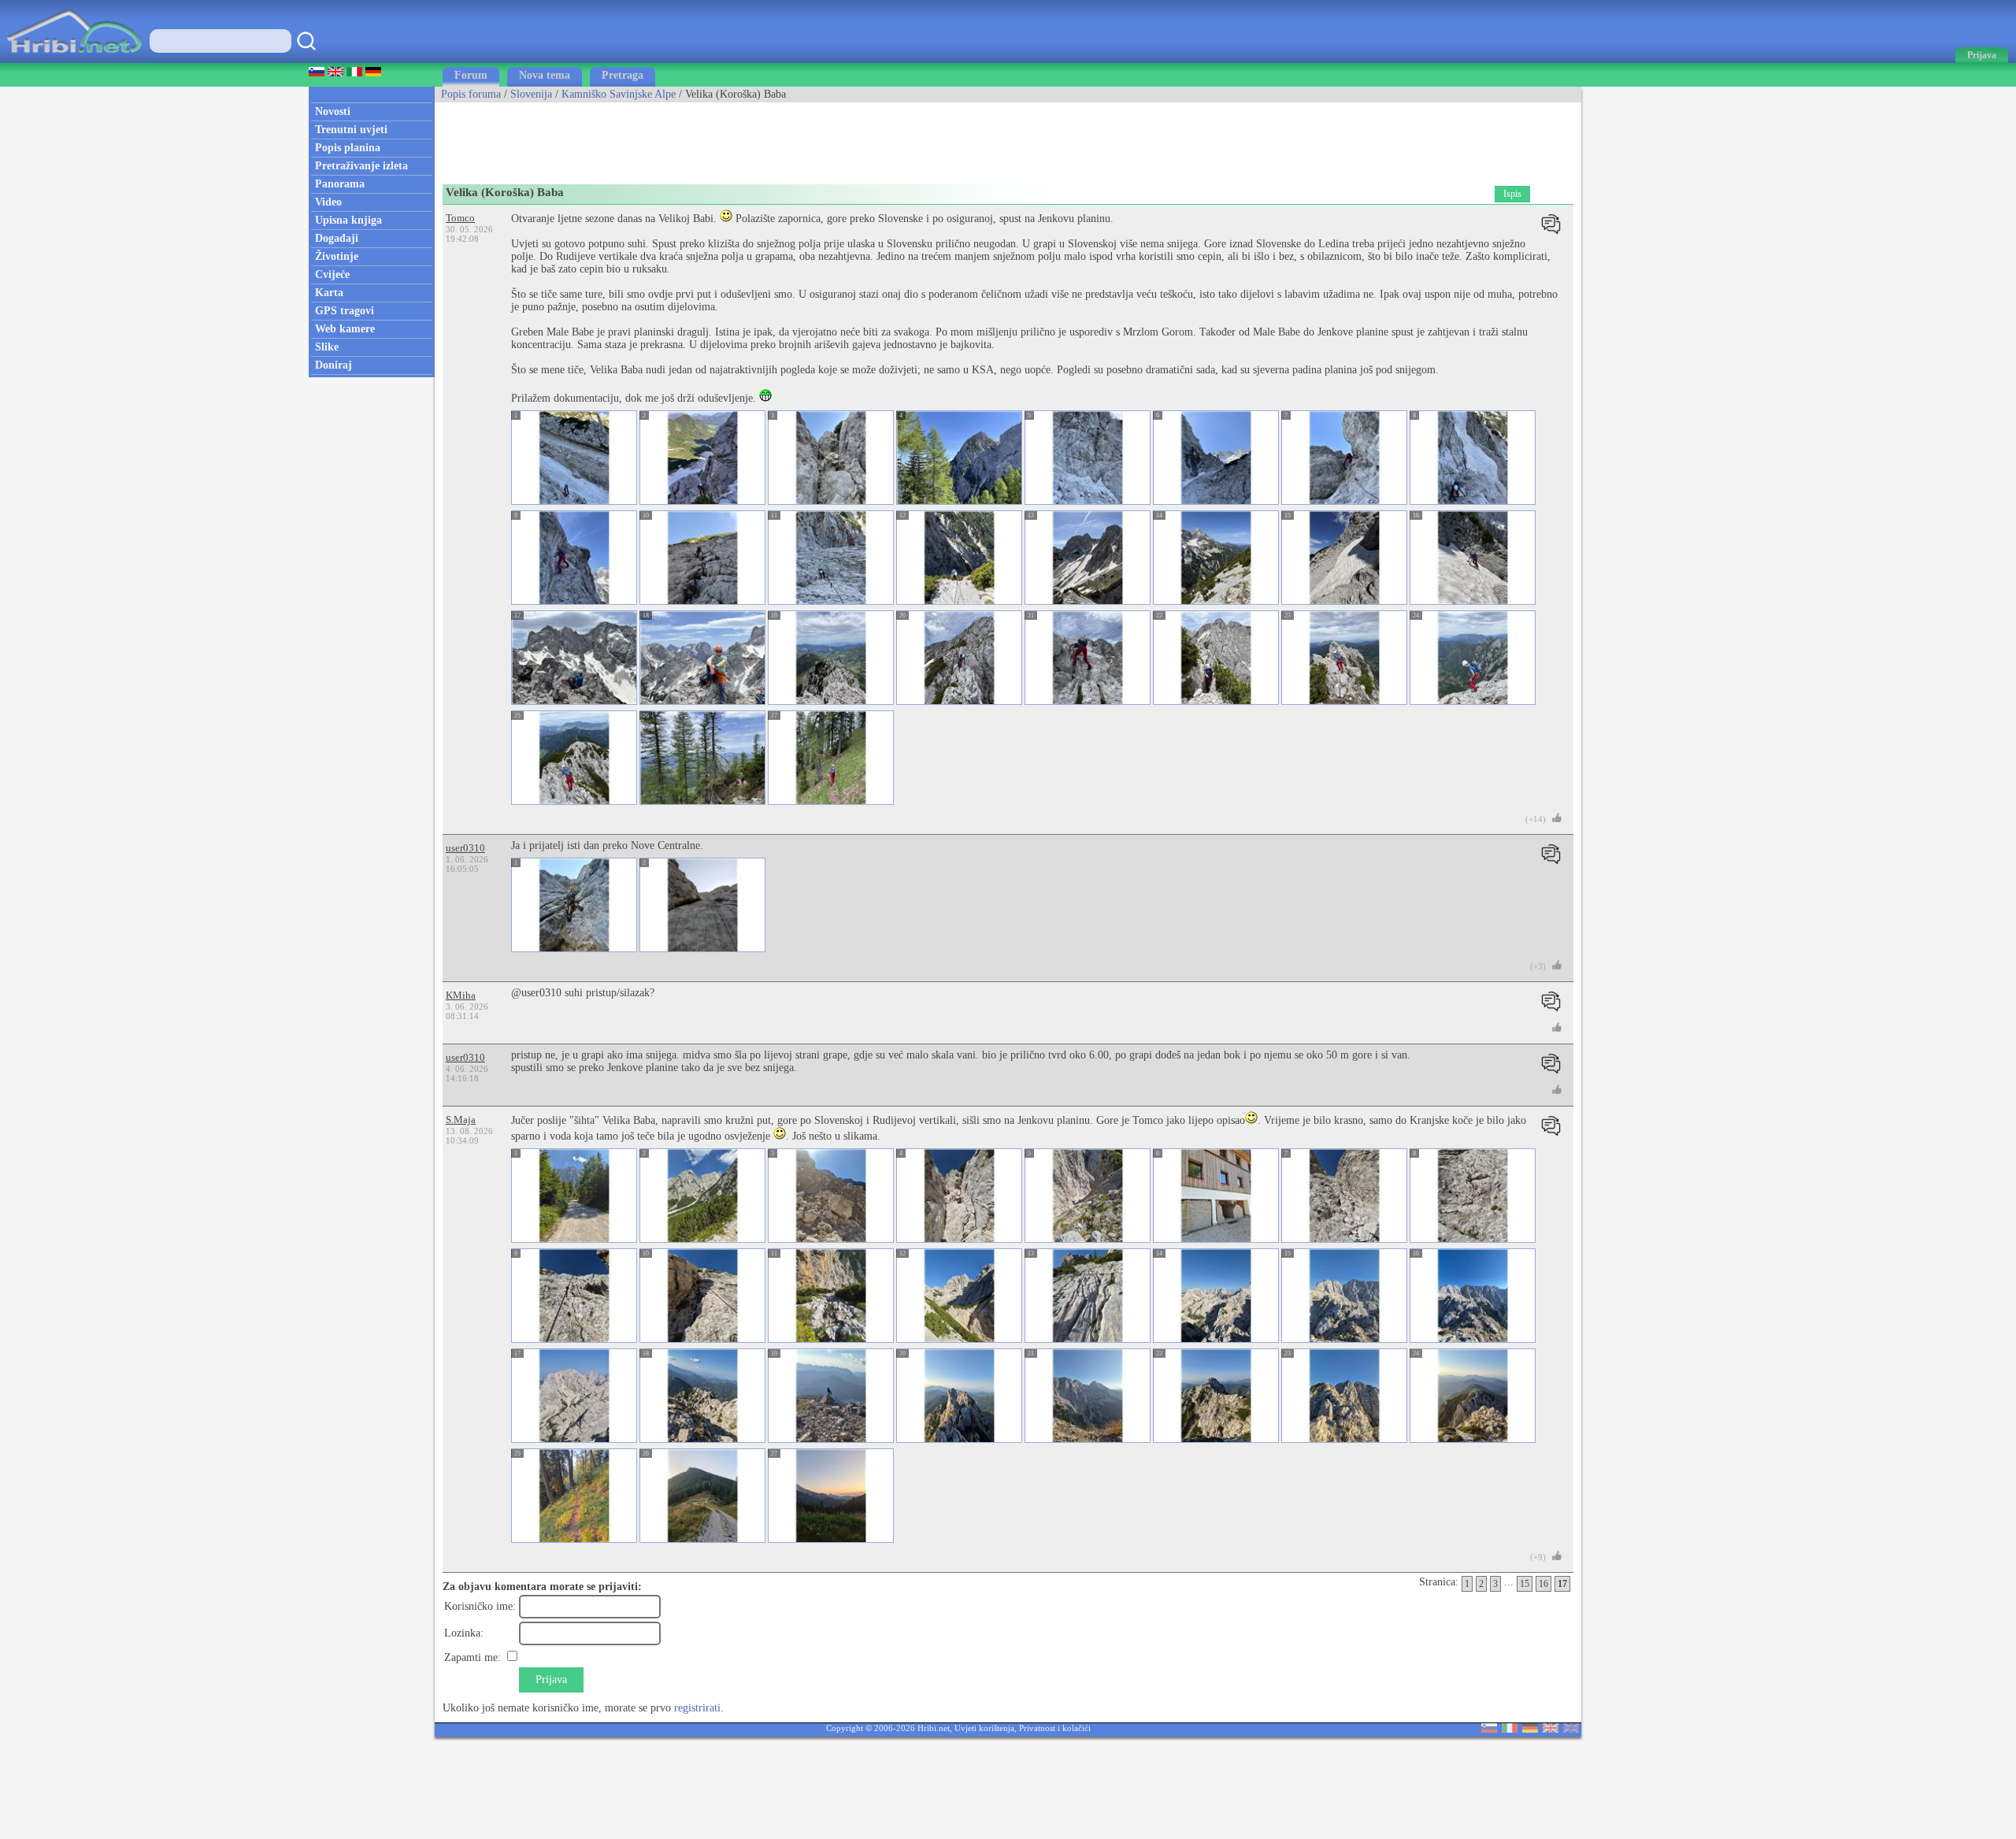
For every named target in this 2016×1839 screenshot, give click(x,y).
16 (1543, 1584)
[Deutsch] (1530, 1729)
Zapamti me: (472, 1657)
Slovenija (531, 94)
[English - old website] (1571, 1729)
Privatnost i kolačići (1055, 1728)
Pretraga (623, 75)
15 (1525, 1584)
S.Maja (461, 1120)
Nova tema (545, 75)
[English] (1551, 1729)
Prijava (551, 1680)
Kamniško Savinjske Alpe (619, 94)
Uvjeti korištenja (984, 1728)
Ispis (1512, 194)
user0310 (465, 848)
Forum (471, 75)
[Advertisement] (721, 138)
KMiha (461, 995)
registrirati (697, 1708)
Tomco (460, 218)
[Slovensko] (1489, 1729)
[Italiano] (1510, 1729)
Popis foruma (471, 94)
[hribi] (74, 59)
